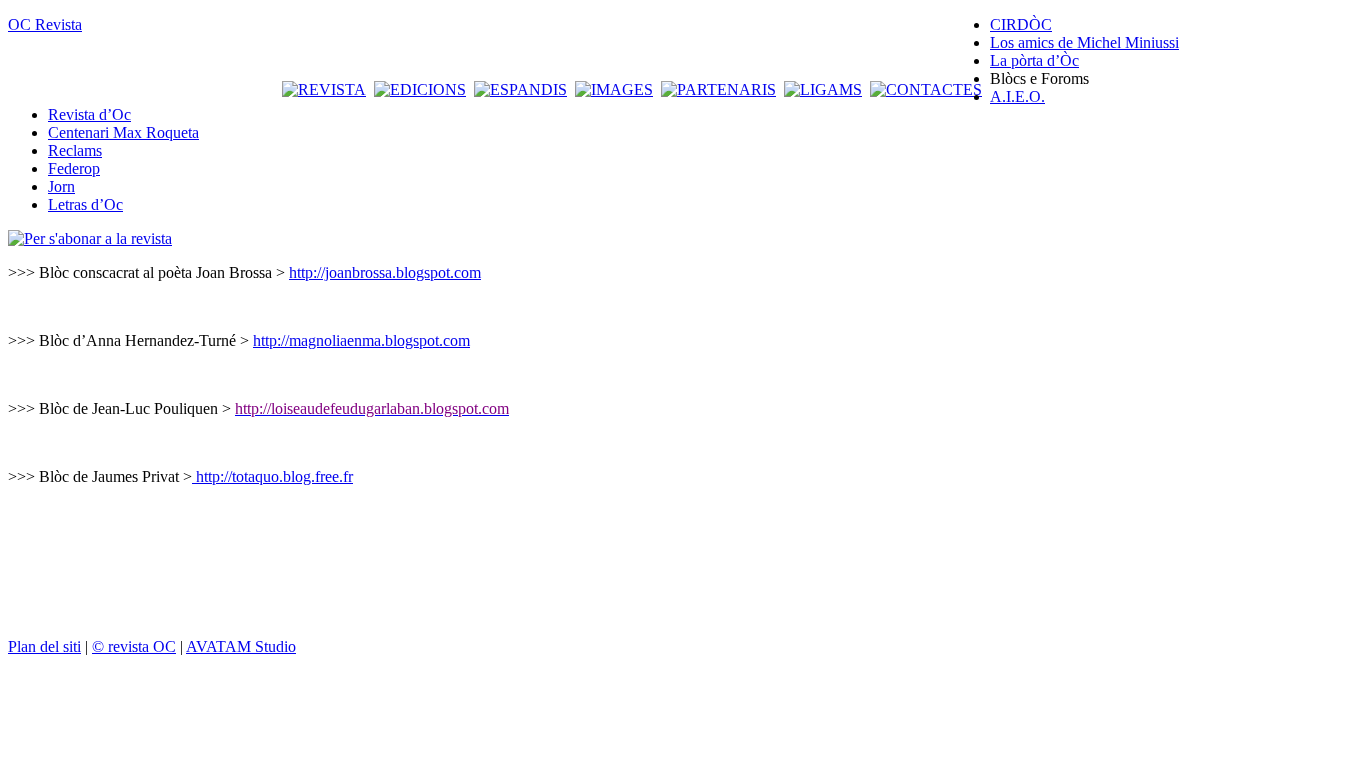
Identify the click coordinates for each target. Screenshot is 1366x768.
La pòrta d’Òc (1034, 60)
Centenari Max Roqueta (123, 132)
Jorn (61, 186)
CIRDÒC (1021, 24)
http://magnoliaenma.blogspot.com (361, 340)
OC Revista (45, 24)
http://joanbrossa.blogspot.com (385, 272)
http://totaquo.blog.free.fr (274, 476)
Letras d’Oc (85, 204)
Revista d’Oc (89, 114)
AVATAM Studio (241, 646)
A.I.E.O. (1017, 96)
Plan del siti (44, 646)
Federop (74, 168)
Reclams (75, 150)
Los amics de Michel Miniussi (1084, 42)
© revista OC (134, 646)
